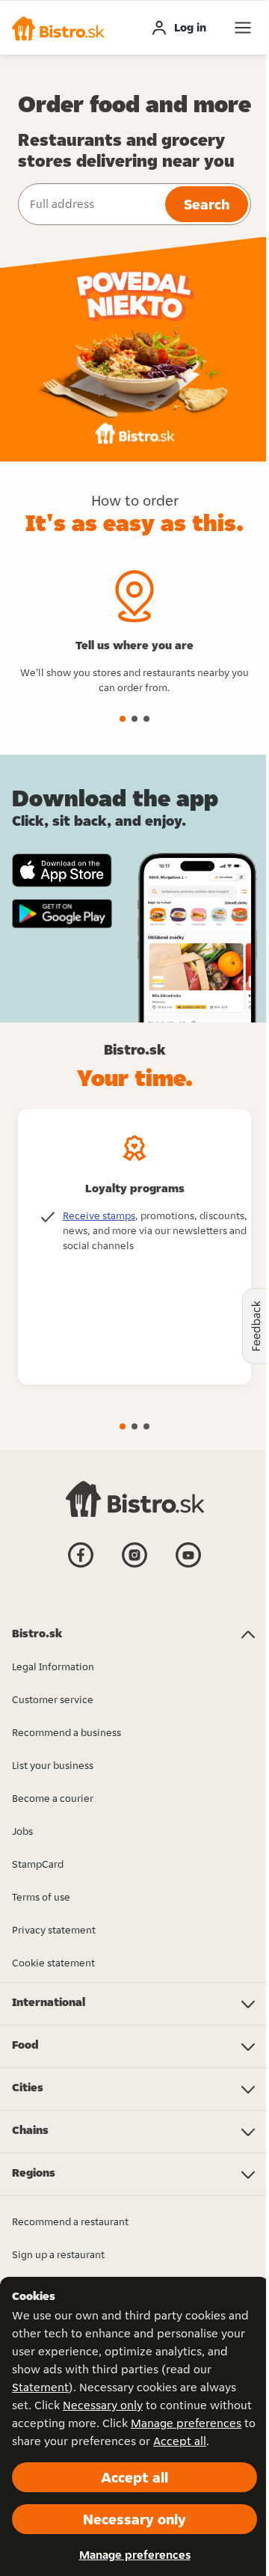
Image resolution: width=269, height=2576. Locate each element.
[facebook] (81, 1566)
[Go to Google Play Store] (62, 914)
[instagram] (134, 1566)
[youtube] (188, 1566)
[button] (58, 28)
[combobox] (90, 204)
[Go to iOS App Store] (62, 870)
